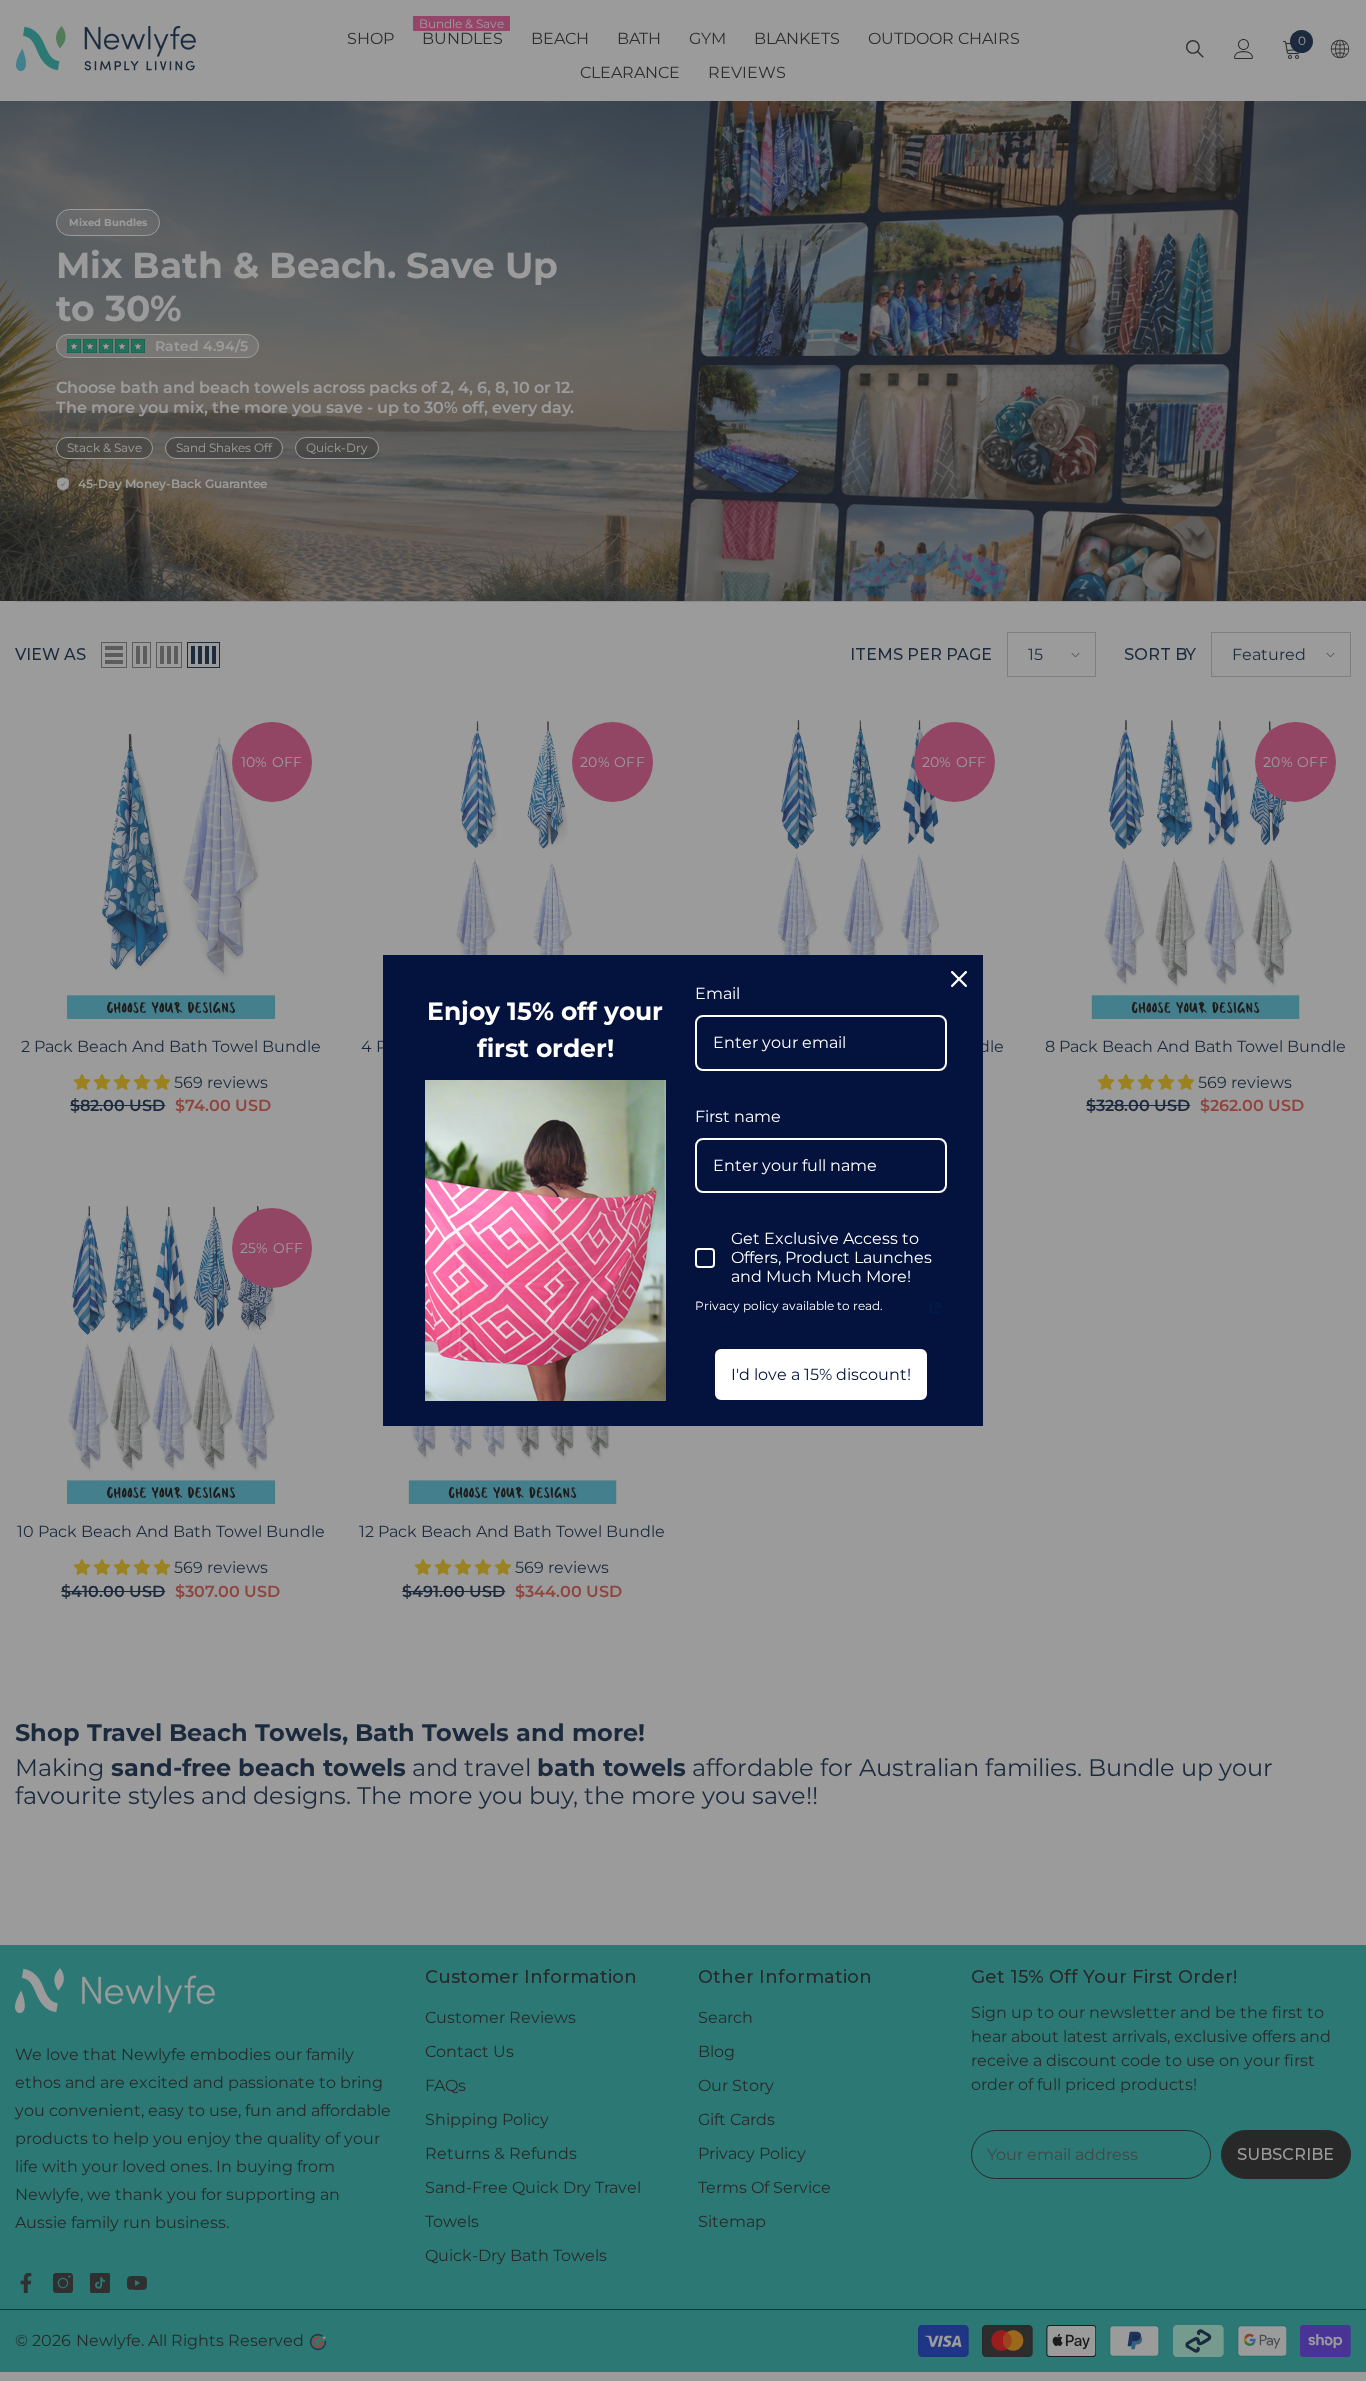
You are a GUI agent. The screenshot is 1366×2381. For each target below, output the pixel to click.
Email (717, 993)
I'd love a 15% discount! (821, 1374)
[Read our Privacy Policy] (935, 1308)
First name (738, 1116)
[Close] (959, 979)
